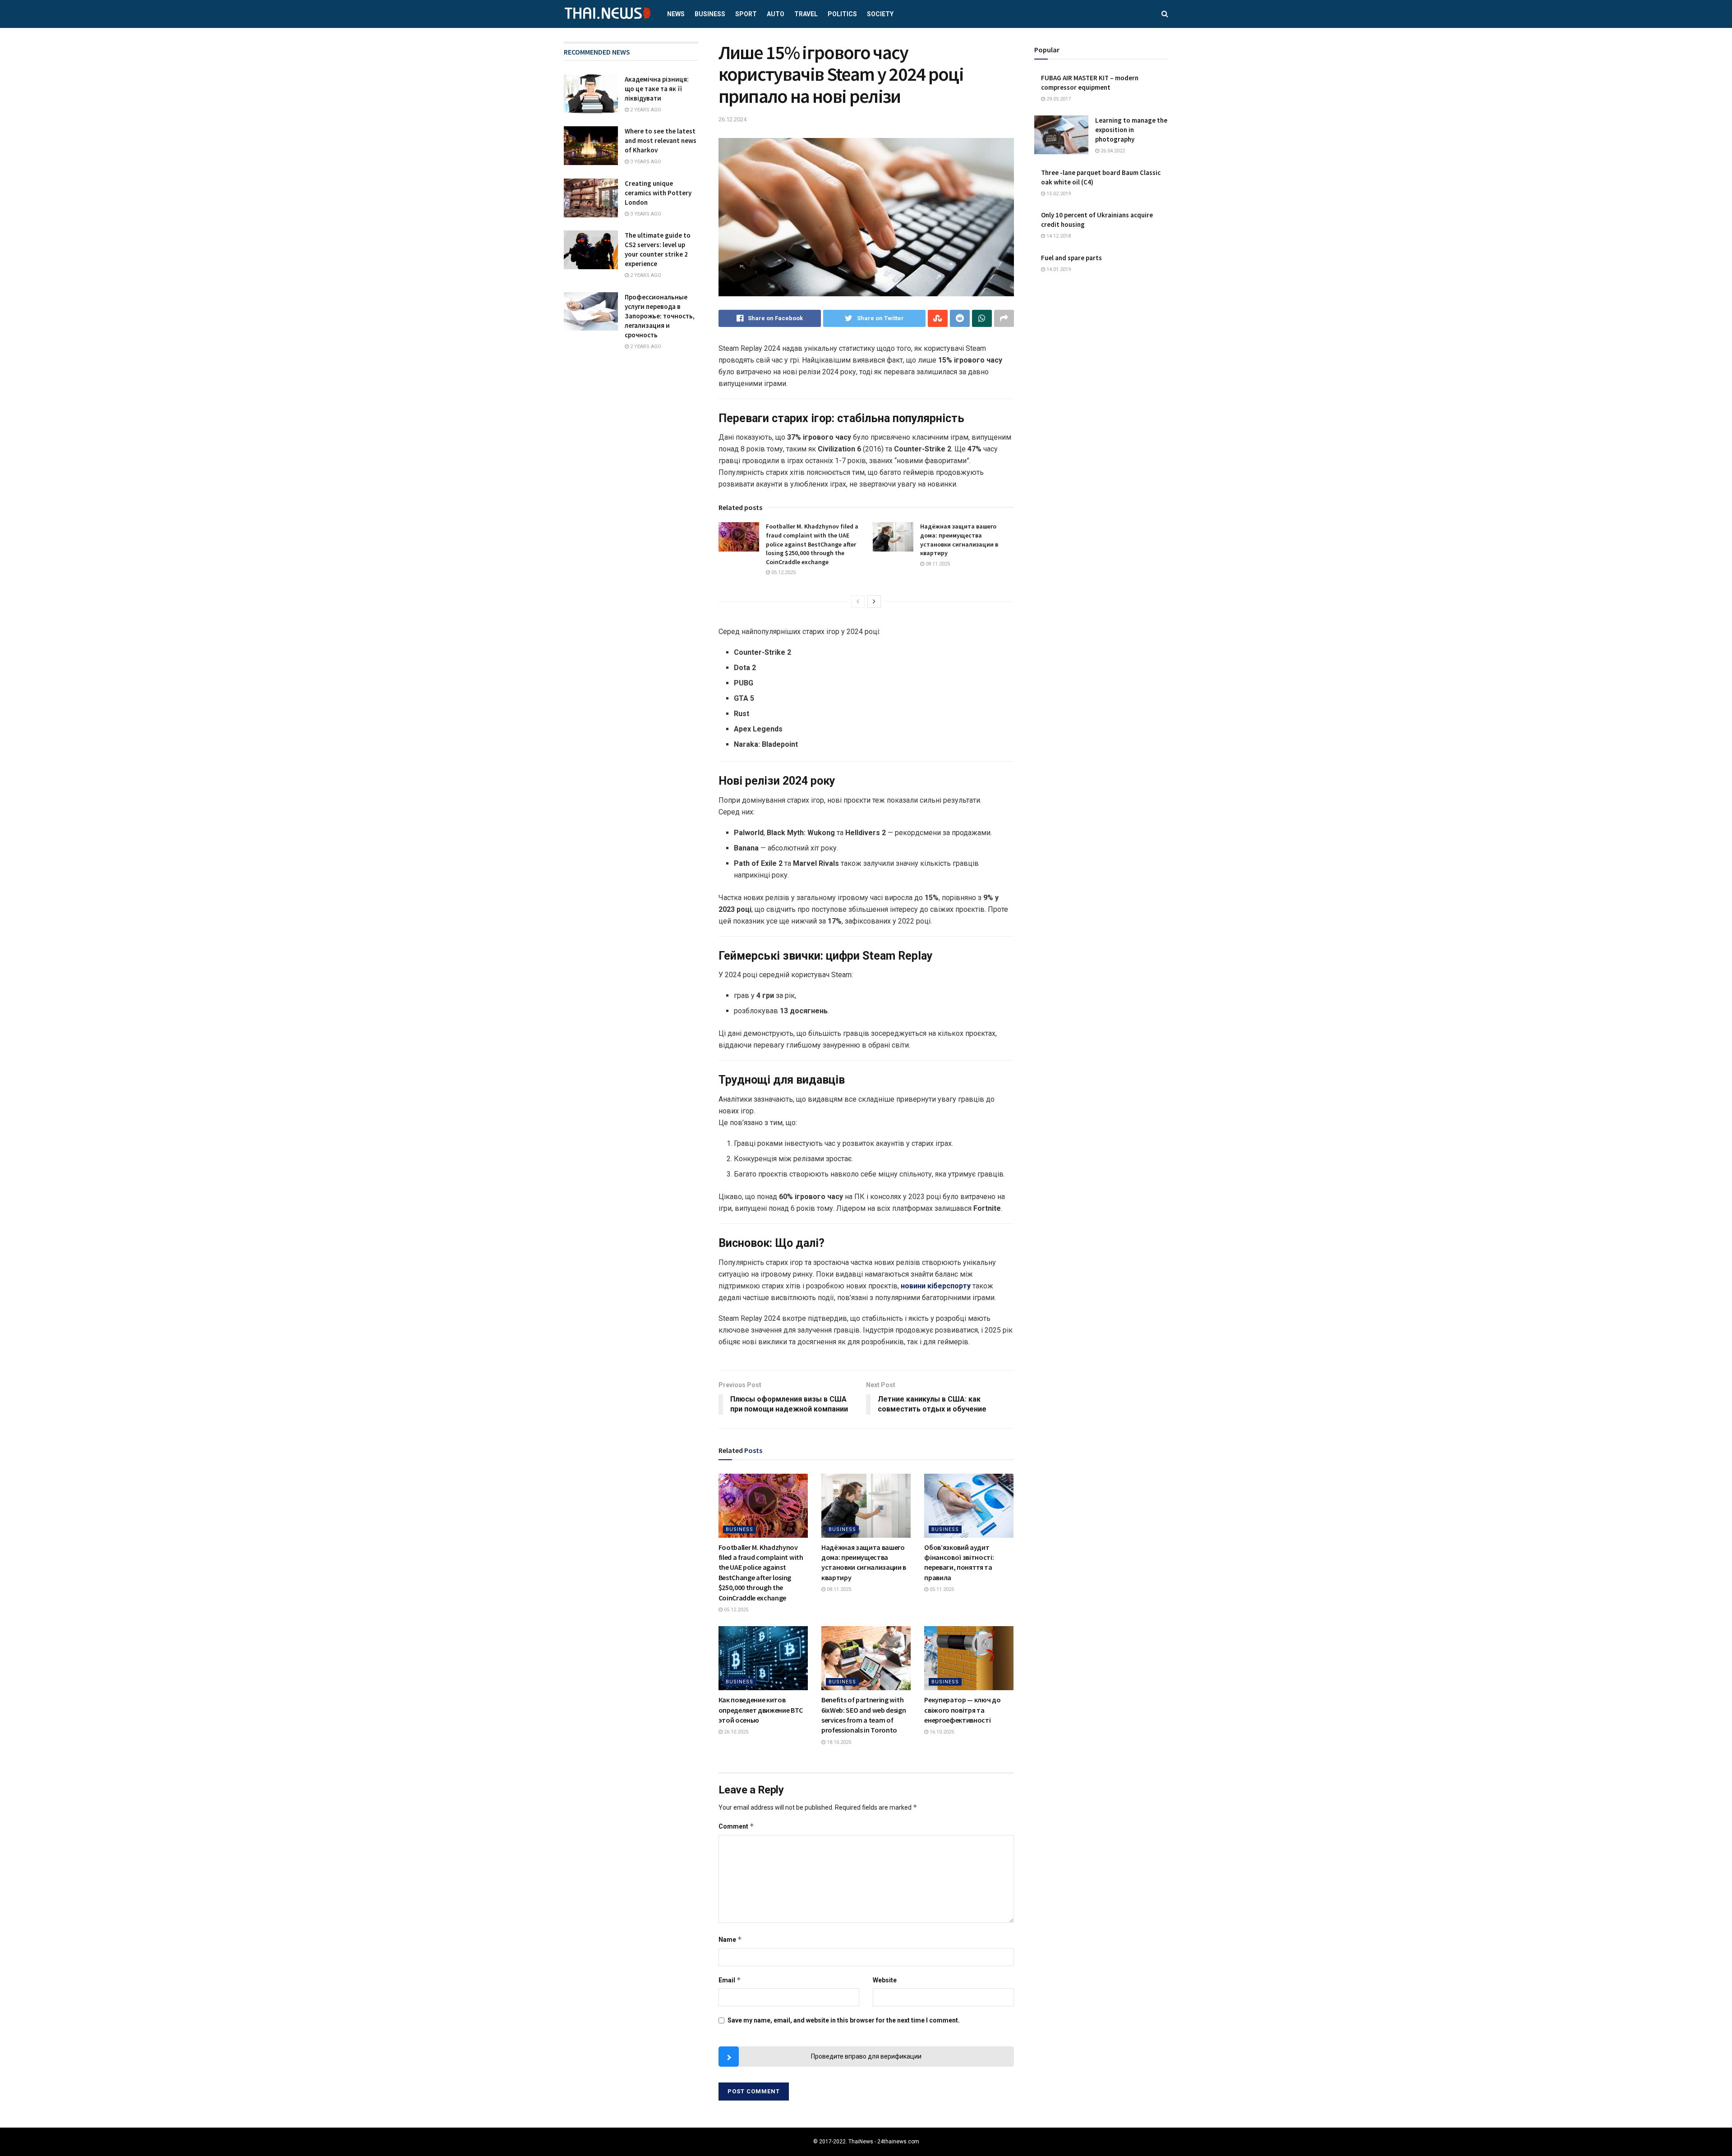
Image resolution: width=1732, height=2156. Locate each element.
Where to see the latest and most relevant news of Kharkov (661, 140)
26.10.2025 (735, 1732)
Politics (842, 14)
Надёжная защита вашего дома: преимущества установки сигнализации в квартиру (959, 540)
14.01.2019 (1058, 269)
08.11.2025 (937, 564)
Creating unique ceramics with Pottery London (658, 193)
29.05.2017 (1058, 99)
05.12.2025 (783, 572)
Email (730, 1980)
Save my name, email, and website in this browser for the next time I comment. (844, 2020)
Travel (806, 14)
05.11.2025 (941, 1589)
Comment (736, 1826)
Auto (776, 14)
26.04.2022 (1112, 151)
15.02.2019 (1058, 194)
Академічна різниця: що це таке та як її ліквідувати (657, 89)
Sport (746, 14)
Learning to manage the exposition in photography (1131, 130)
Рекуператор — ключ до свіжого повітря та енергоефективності (962, 1710)
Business (710, 14)
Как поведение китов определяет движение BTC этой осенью (761, 1710)
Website (885, 1980)
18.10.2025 (838, 1742)
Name (730, 1939)
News (676, 14)
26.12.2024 (732, 119)
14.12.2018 (1058, 236)
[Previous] (858, 602)
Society (880, 14)
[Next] (874, 602)
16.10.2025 (941, 1732)
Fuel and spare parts (1071, 258)
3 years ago (645, 162)
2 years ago (645, 110)
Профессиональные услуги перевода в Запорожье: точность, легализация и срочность (660, 316)
